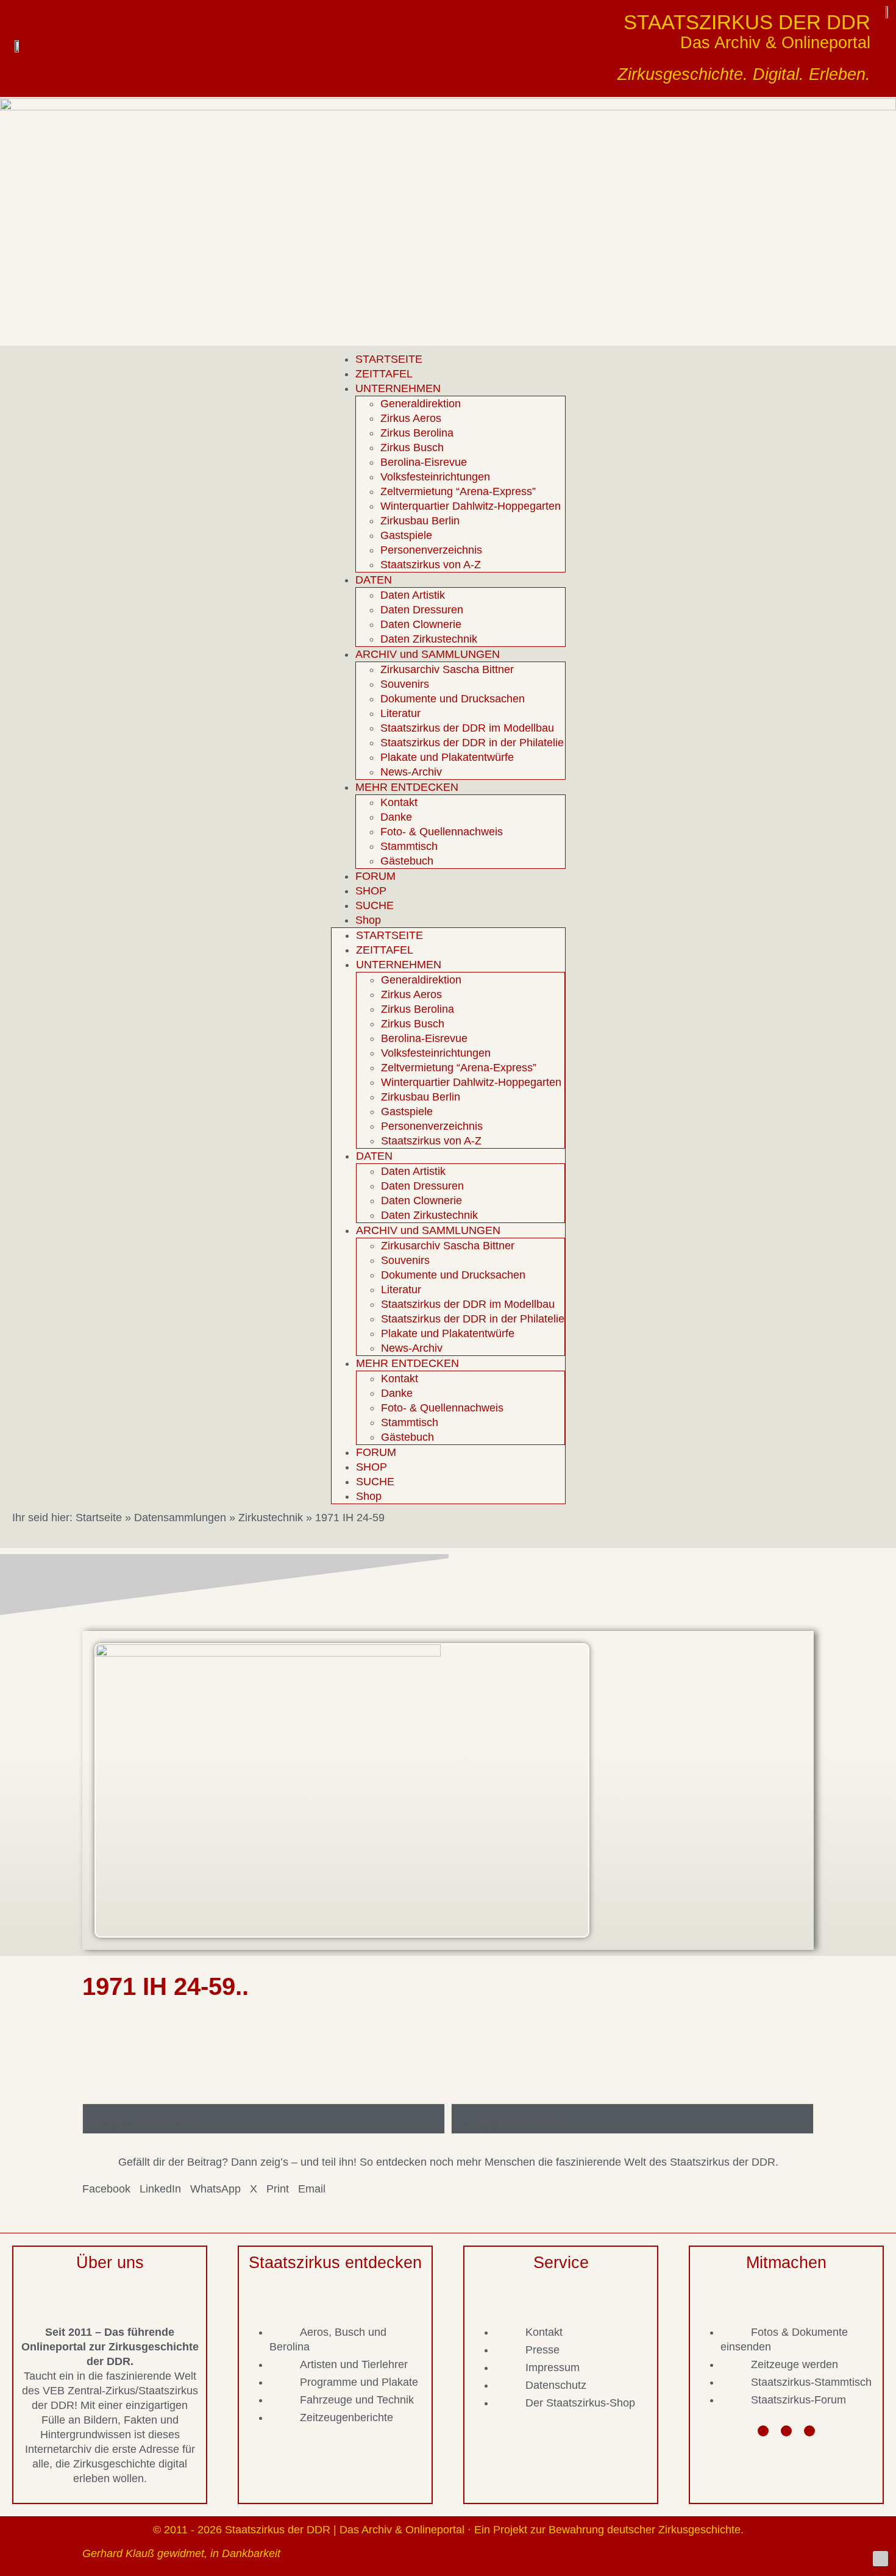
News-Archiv (411, 772)
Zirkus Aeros (411, 418)
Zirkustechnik (271, 1518)
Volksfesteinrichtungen (435, 477)
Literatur (400, 713)
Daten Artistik (413, 595)
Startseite (99, 1518)
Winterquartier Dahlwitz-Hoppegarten (471, 506)
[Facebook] (763, 2431)
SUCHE (375, 905)
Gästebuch (407, 861)
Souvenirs (405, 684)
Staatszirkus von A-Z (431, 565)
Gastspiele (406, 535)
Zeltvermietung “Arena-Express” (458, 491)
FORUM (375, 876)
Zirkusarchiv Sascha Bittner (447, 669)
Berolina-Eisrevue (424, 462)
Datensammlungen (180, 1518)
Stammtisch (409, 846)
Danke (396, 817)
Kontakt (399, 802)
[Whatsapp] (809, 2431)
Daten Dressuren (422, 610)
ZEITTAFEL (384, 374)
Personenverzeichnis (431, 550)
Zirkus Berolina (417, 433)
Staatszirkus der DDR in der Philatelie (472, 743)
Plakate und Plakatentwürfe (447, 757)
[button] (106, 2189)
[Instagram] (786, 2431)
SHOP (371, 891)
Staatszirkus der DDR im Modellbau (467, 728)
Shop (368, 920)
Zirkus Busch (412, 448)
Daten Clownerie (421, 624)
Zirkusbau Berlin (420, 521)
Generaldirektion (421, 404)
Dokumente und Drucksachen (453, 699)
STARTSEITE (389, 359)
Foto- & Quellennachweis (442, 832)
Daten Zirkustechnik (429, 639)
